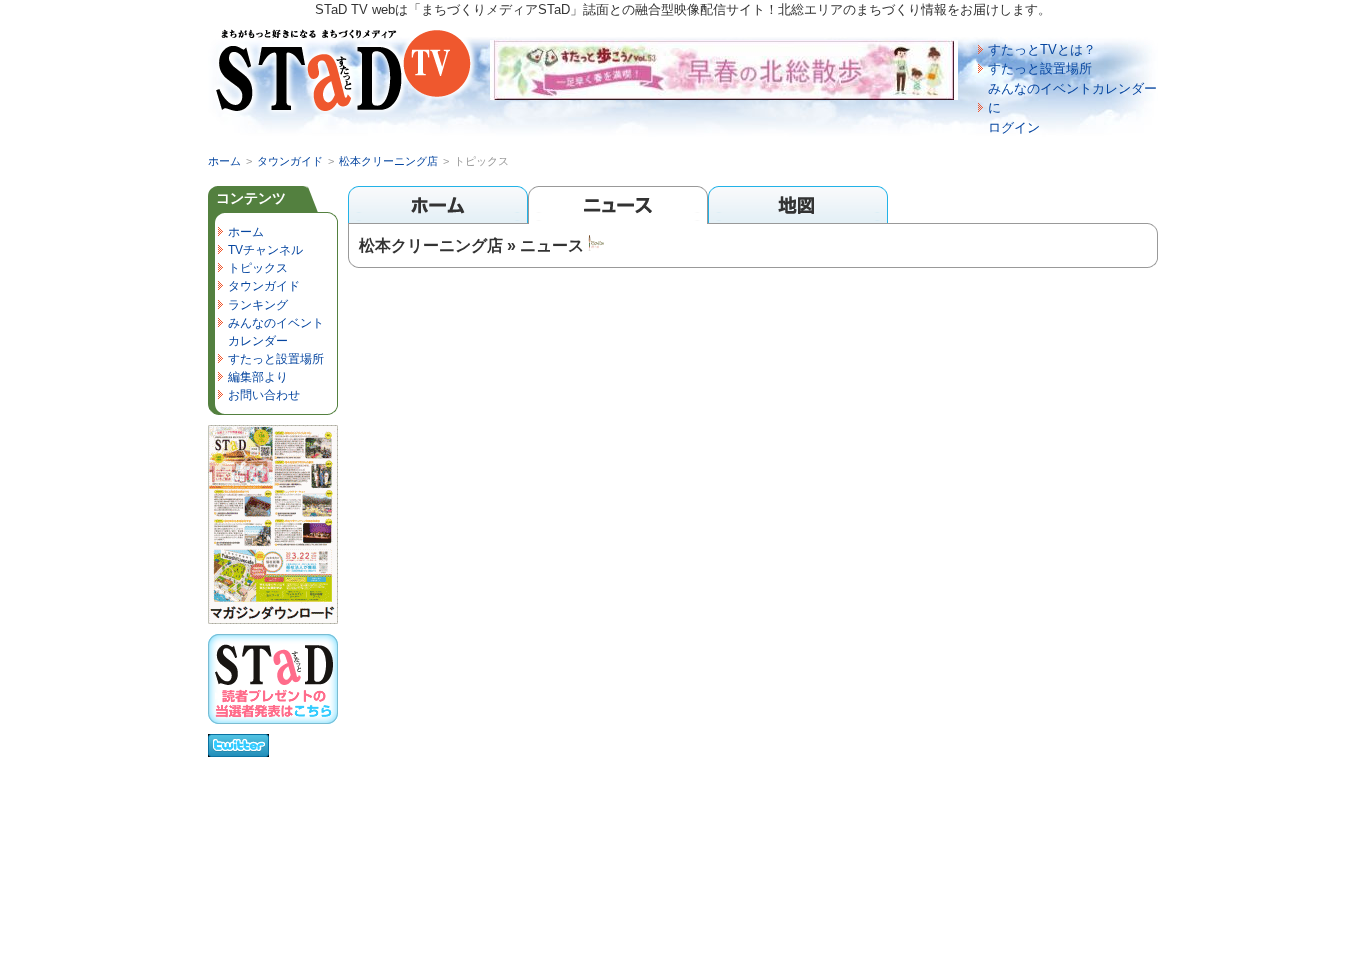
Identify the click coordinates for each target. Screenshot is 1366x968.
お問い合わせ (264, 395)
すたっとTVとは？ (1042, 49)
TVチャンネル (265, 250)
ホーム (224, 161)
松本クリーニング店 (388, 161)
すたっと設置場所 (1040, 68)
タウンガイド (290, 161)
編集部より (258, 377)
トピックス (258, 268)
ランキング (258, 305)
